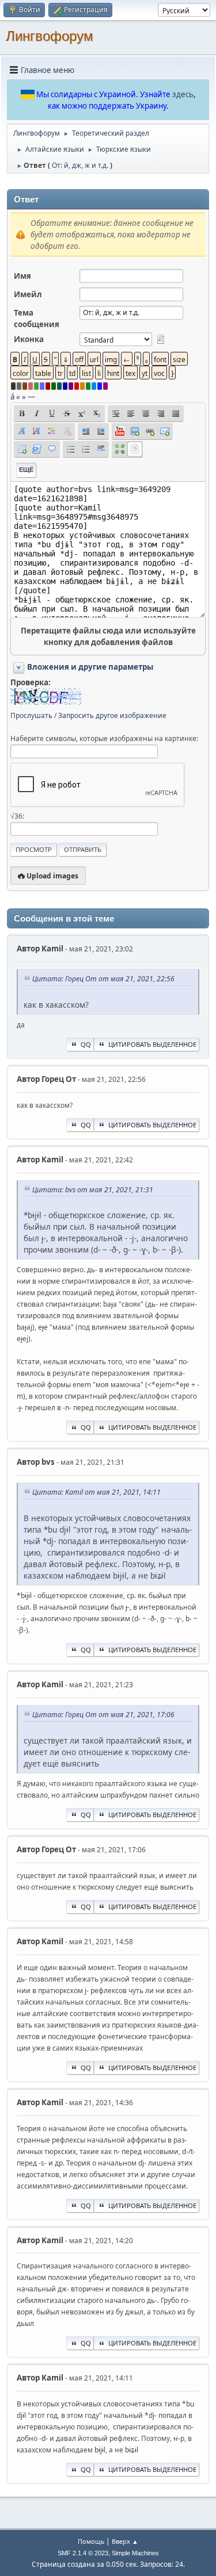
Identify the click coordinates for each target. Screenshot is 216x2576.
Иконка (29, 339)
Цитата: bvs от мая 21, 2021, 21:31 (93, 1190)
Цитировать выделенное (152, 1044)
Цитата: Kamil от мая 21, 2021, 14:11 (96, 1492)
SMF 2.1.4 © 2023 (83, 2553)
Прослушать (31, 715)
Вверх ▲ (125, 2541)
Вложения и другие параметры (90, 667)
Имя (22, 276)
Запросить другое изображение (112, 715)
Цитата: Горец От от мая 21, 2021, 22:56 (103, 979)
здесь (183, 94)
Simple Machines (135, 2553)
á (12, 397)
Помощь (91, 2541)
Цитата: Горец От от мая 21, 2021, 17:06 (103, 1715)
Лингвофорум (50, 36)
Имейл (28, 294)
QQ (86, 1044)
